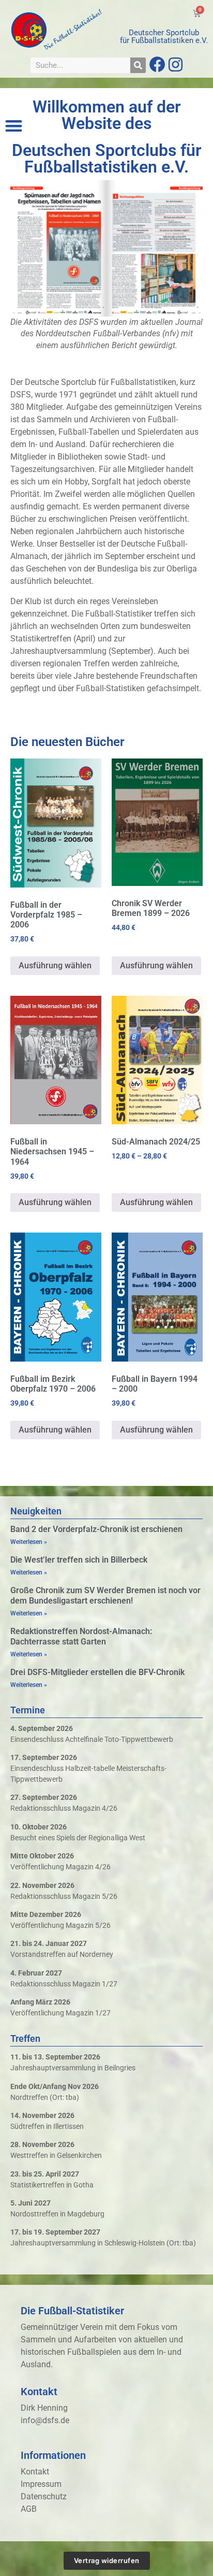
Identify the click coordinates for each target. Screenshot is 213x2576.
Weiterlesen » (29, 1542)
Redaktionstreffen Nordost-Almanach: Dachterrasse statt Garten (81, 1636)
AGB (29, 2509)
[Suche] (138, 65)
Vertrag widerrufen (107, 2560)
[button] (14, 126)
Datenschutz (44, 2496)
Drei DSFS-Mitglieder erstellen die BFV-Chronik (97, 1672)
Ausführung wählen (55, 965)
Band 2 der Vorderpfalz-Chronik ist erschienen (96, 1529)
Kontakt (35, 2472)
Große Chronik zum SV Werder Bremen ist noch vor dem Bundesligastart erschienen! (105, 1595)
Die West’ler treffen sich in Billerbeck (79, 1560)
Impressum (41, 2484)
